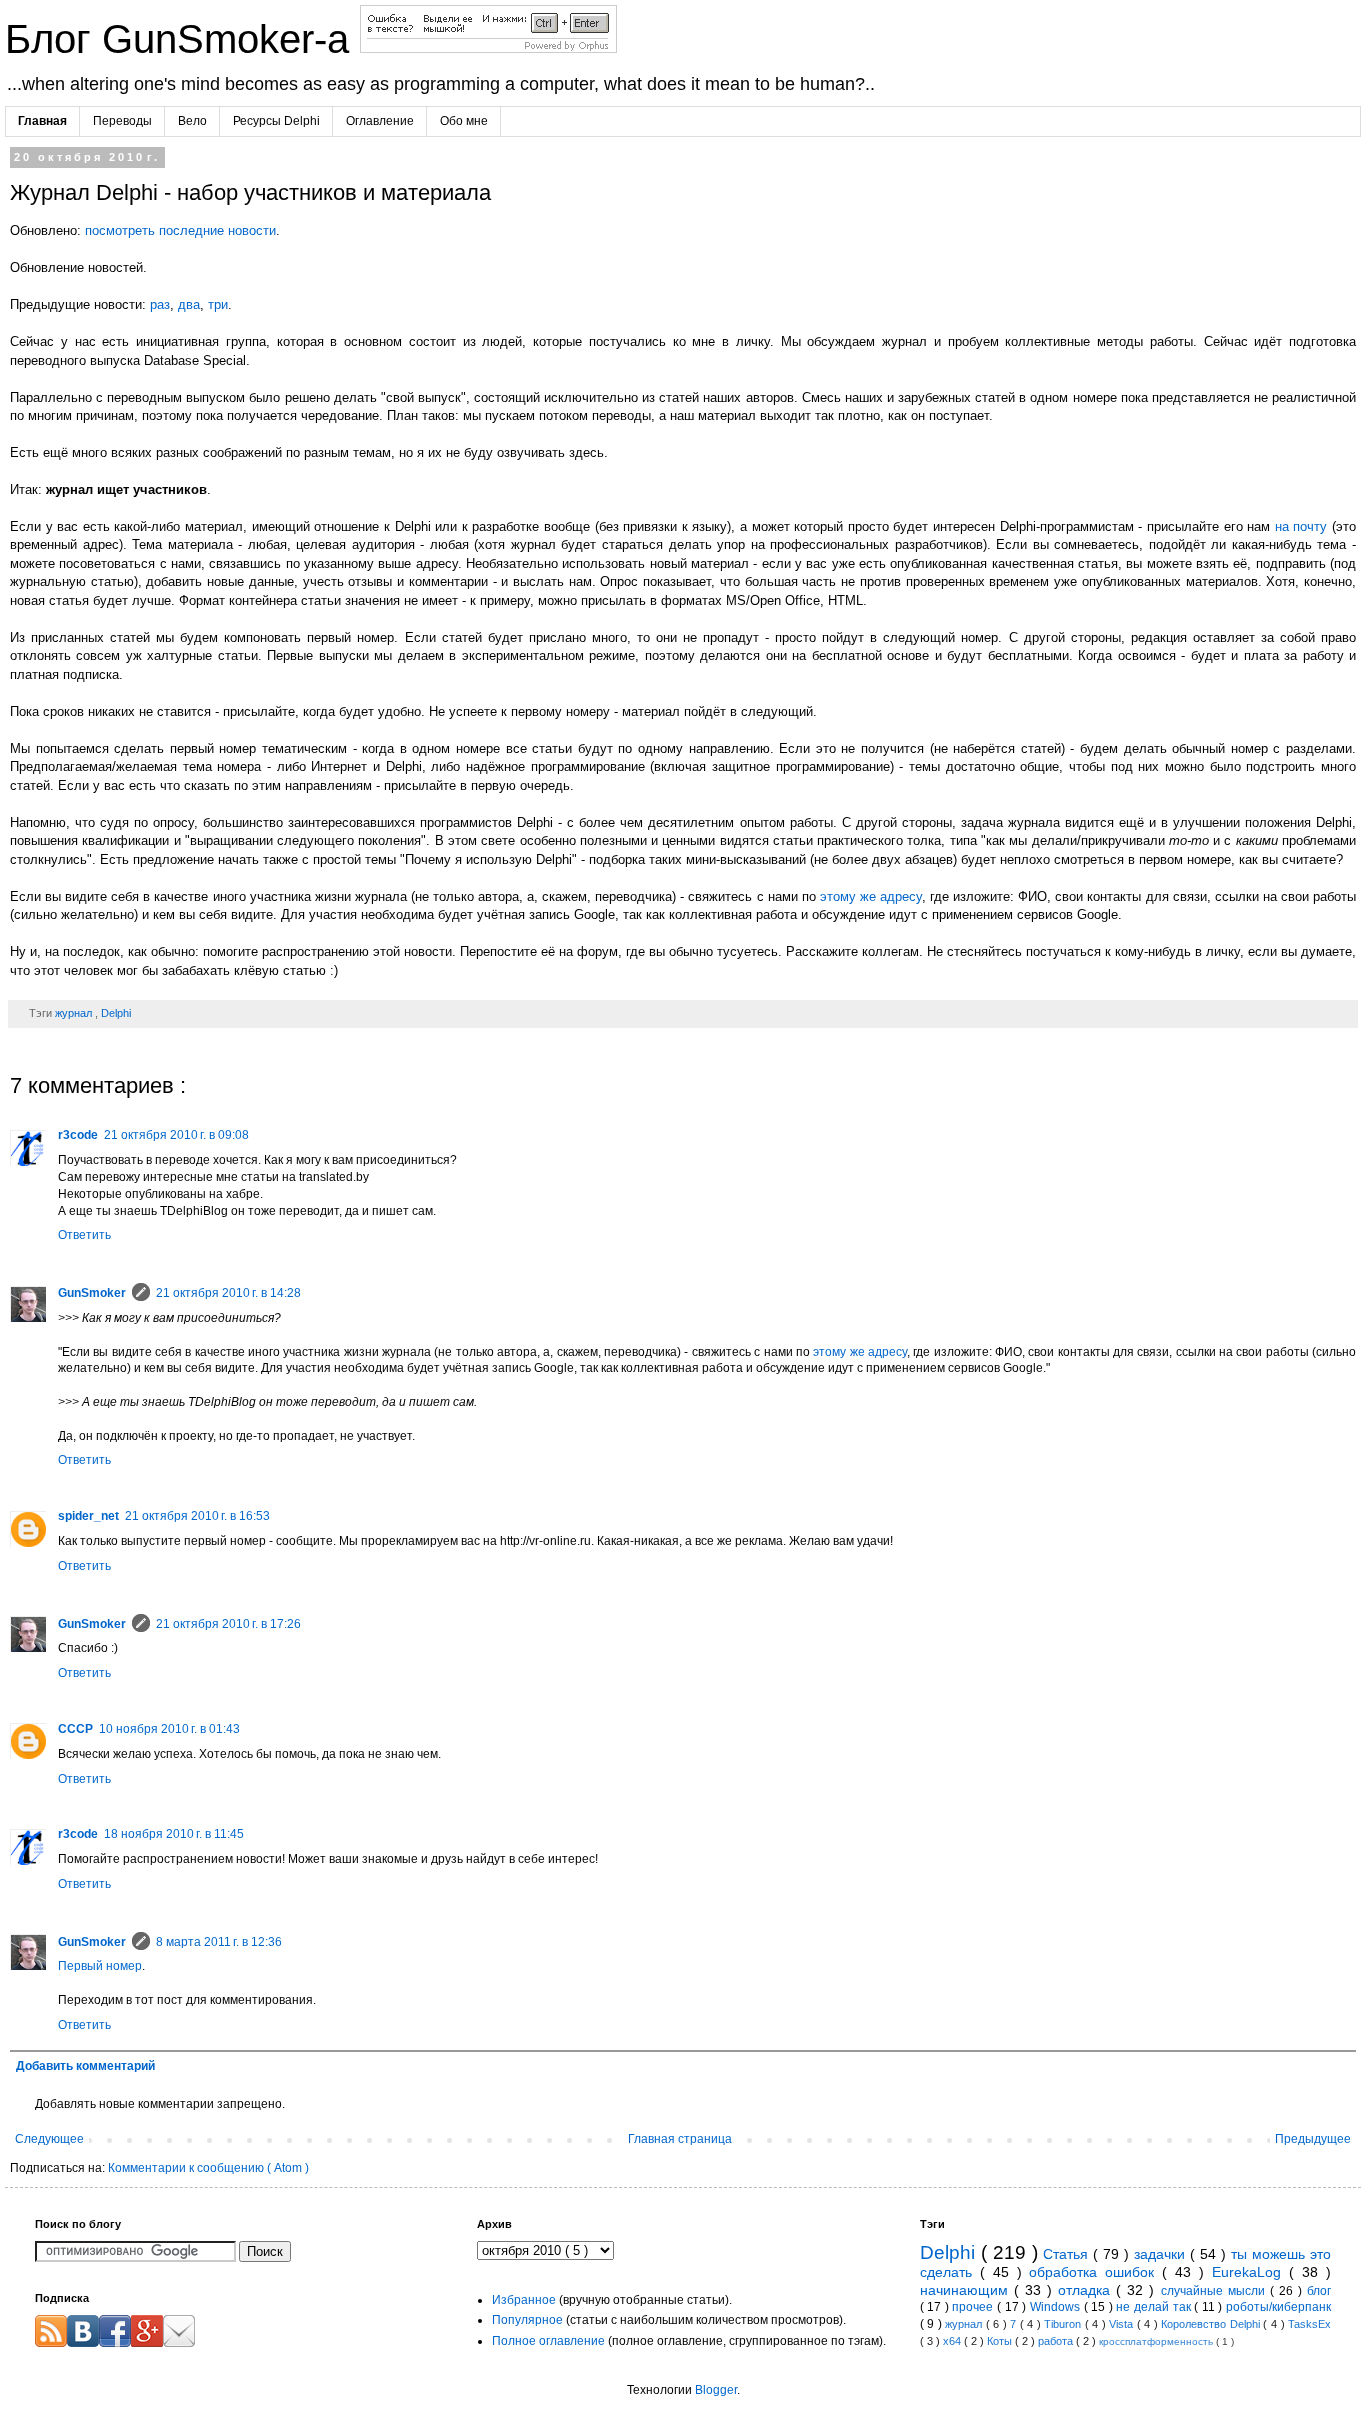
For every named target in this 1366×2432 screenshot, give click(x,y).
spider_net (88, 1516)
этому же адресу (871, 896)
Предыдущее (1313, 2139)
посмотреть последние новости (180, 230)
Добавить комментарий (85, 2066)
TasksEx (1309, 2324)
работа (1057, 2341)
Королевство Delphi (1212, 2324)
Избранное (524, 2300)
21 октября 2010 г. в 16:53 (197, 1516)
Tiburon (1064, 2324)
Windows (1057, 2307)
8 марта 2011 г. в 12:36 (219, 1942)
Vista (1123, 2324)
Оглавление (380, 121)
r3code (78, 1135)
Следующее (49, 2139)
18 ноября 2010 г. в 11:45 (174, 1834)
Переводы (122, 121)
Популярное (527, 2320)
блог (1319, 2291)
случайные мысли (1215, 2291)
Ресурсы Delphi (276, 121)
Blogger (716, 2390)
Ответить (84, 1235)
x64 (953, 2341)
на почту (1301, 526)
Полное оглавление (548, 2341)
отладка (1087, 2290)
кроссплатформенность (1157, 2341)
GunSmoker (92, 1293)
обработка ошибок (1095, 2272)
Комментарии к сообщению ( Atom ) (208, 2168)
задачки (1162, 2254)
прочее (974, 2307)
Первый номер (100, 1966)
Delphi (116, 1013)
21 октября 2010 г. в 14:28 (228, 1293)
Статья (1068, 2254)
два (189, 304)
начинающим (967, 2290)
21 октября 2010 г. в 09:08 (176, 1135)
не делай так (1155, 2307)
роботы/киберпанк (1278, 2307)
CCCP (75, 1729)
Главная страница (680, 2139)
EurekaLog (1250, 2272)
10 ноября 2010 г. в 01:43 (169, 1729)
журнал (75, 1013)
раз (160, 304)
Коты (1001, 2341)
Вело (192, 121)
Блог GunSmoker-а (182, 39)
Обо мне (464, 121)
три (218, 304)
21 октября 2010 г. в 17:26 (228, 1624)
